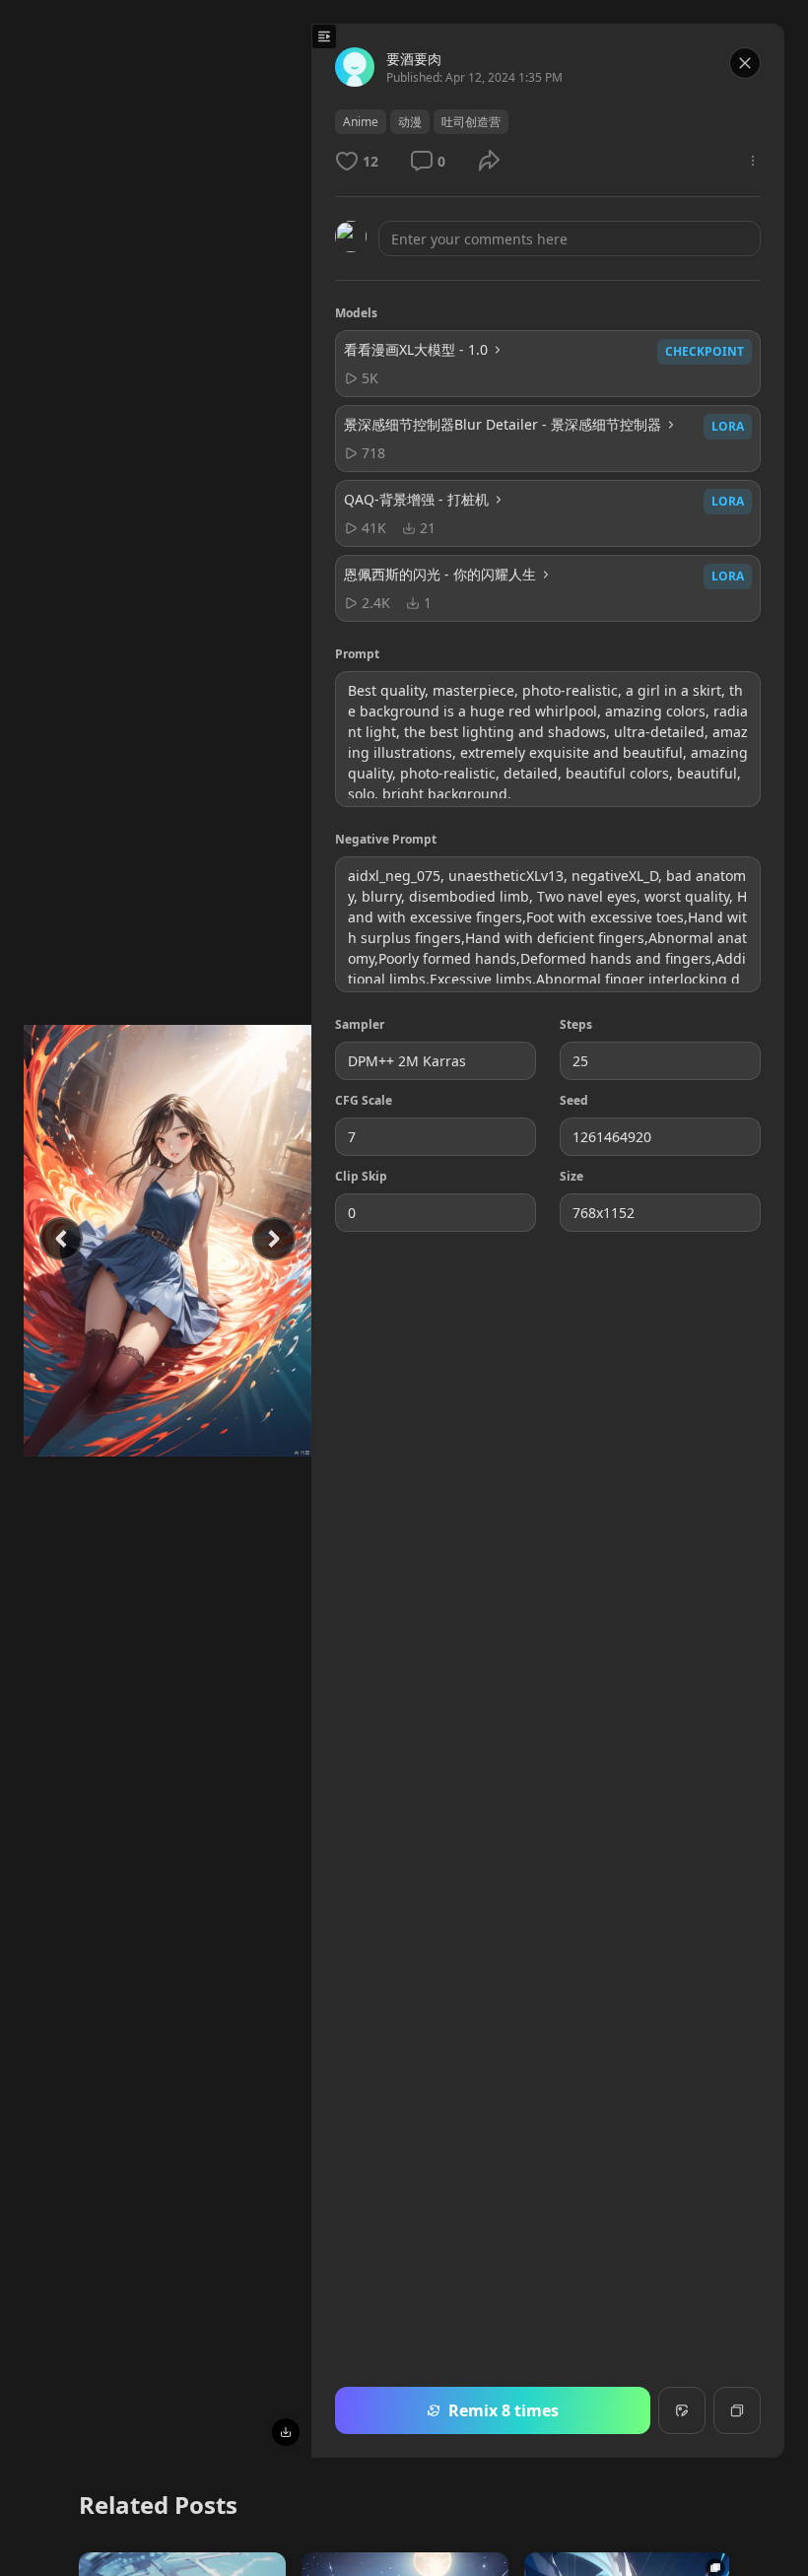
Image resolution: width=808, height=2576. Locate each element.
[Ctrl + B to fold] (324, 36)
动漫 (410, 122)
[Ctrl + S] (286, 2432)
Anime (361, 122)
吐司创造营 (471, 122)
